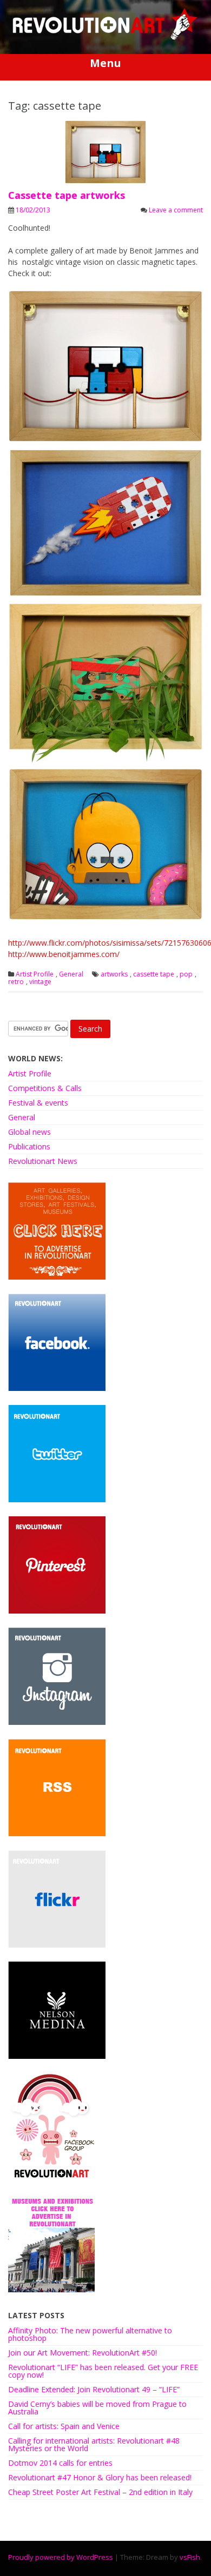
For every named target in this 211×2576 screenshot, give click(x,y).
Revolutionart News (43, 1161)
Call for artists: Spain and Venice (64, 2426)
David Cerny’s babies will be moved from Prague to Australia (97, 2408)
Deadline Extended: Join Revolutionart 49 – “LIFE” (94, 2389)
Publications (29, 1146)
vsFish (190, 2557)
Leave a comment (176, 210)
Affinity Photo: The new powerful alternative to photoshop (90, 2334)
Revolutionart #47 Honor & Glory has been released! (100, 2477)
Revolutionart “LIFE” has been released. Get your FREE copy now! (103, 2371)
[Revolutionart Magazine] (105, 38)
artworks (114, 974)
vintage (40, 982)
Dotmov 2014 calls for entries (60, 2463)
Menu (105, 63)
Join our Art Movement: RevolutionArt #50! (83, 2353)
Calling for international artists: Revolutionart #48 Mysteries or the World (94, 2444)
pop (186, 974)
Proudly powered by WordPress (61, 2557)
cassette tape (154, 974)
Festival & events (38, 1103)
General (71, 974)
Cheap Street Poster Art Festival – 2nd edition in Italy (100, 2492)
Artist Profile (35, 974)
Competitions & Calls (45, 1088)
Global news (29, 1132)
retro (16, 982)
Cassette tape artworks (67, 195)
